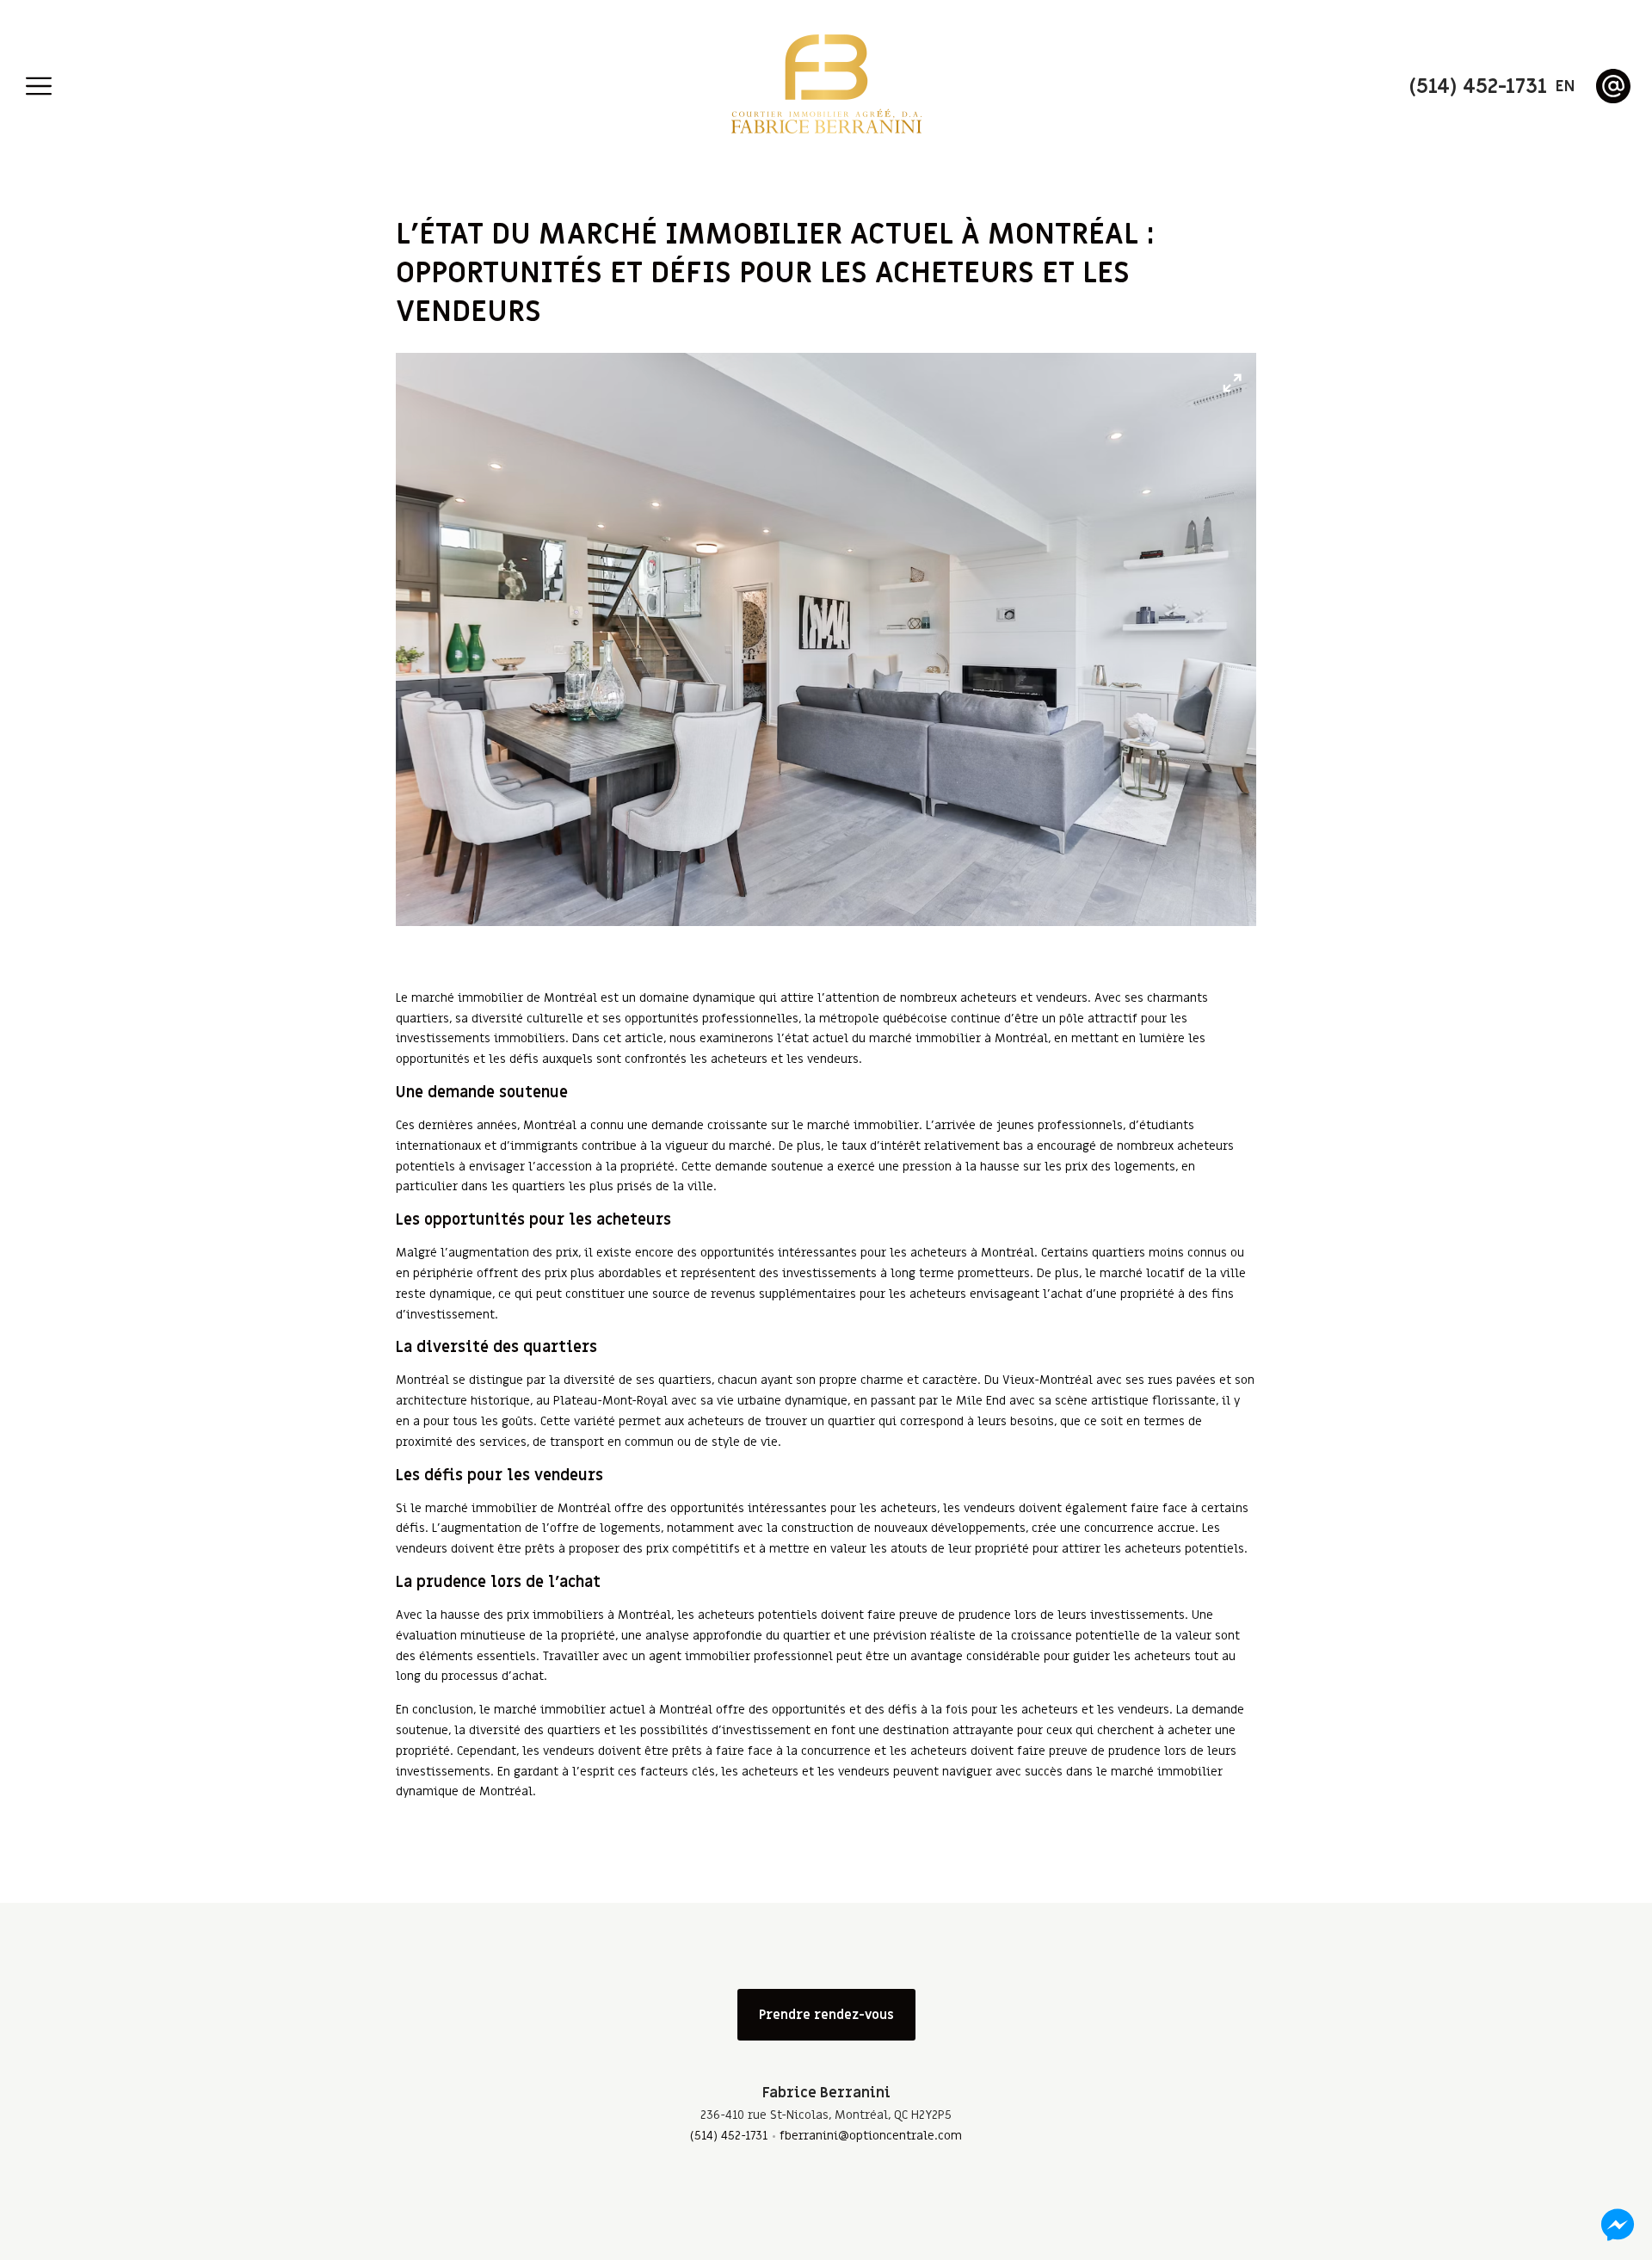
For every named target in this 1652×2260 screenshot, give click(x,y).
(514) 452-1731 (729, 2136)
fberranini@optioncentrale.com (871, 2136)
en (1565, 86)
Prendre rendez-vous (826, 2015)
